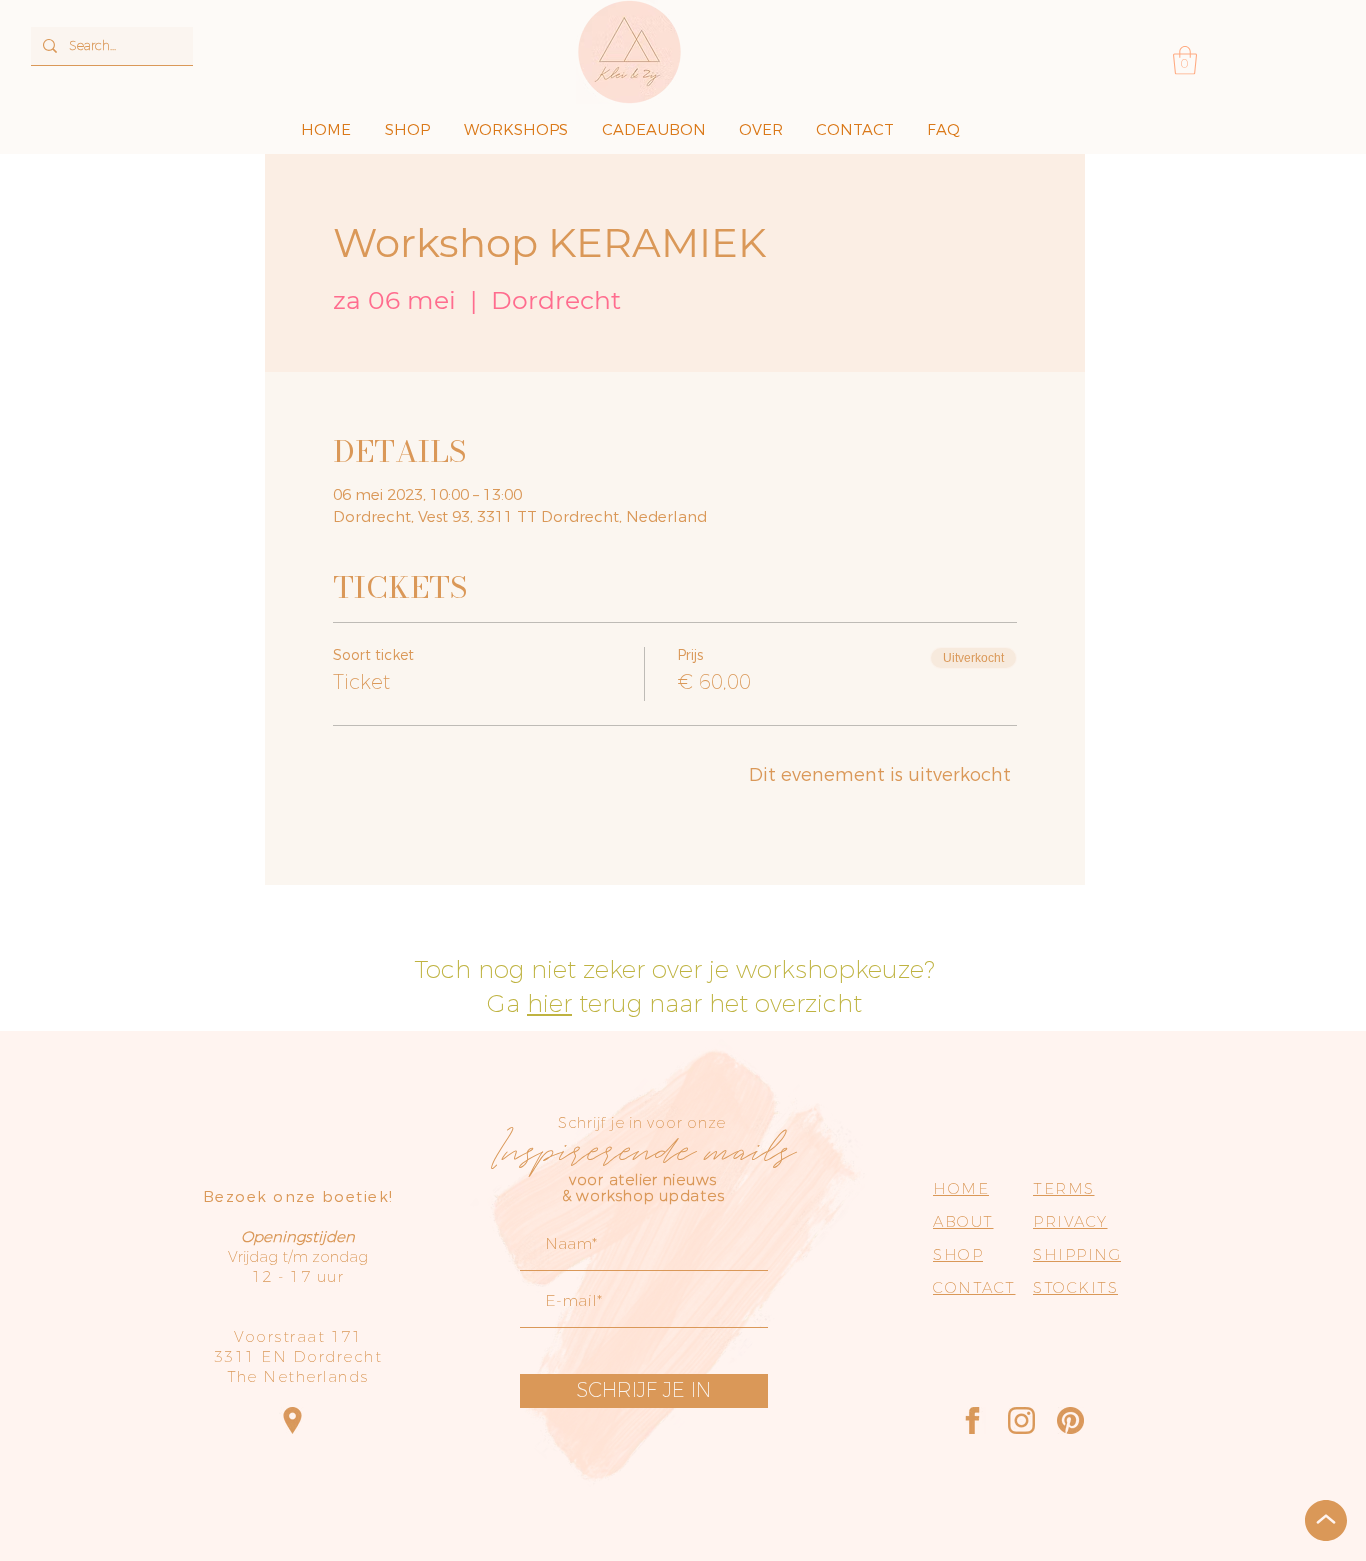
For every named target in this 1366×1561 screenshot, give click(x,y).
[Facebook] (972, 1420)
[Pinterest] (1070, 1420)
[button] (1185, 60)
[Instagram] (1021, 1420)
